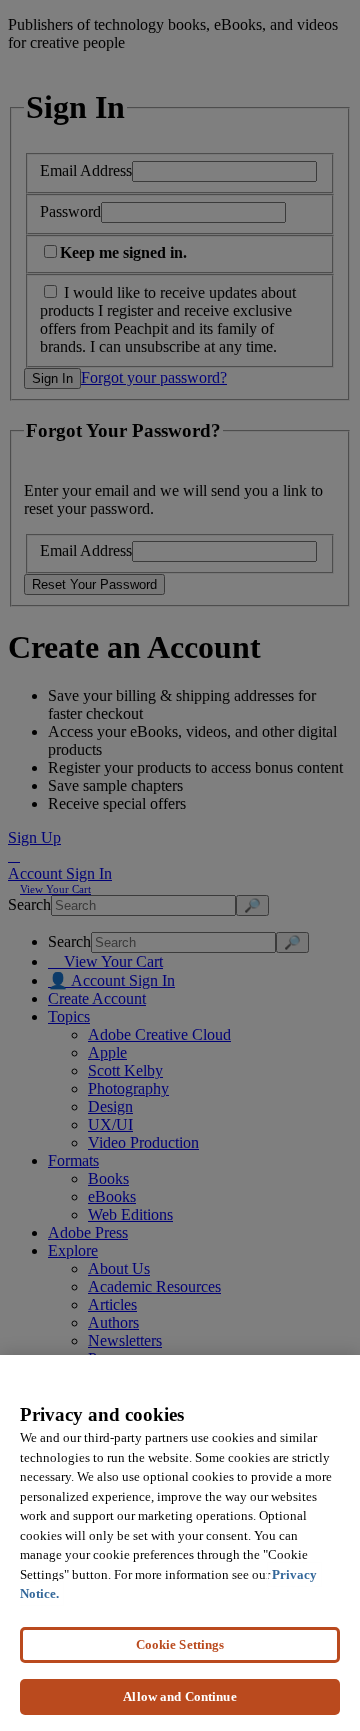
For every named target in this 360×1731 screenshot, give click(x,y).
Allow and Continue (179, 1696)
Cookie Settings (180, 1644)
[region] (180, 1543)
